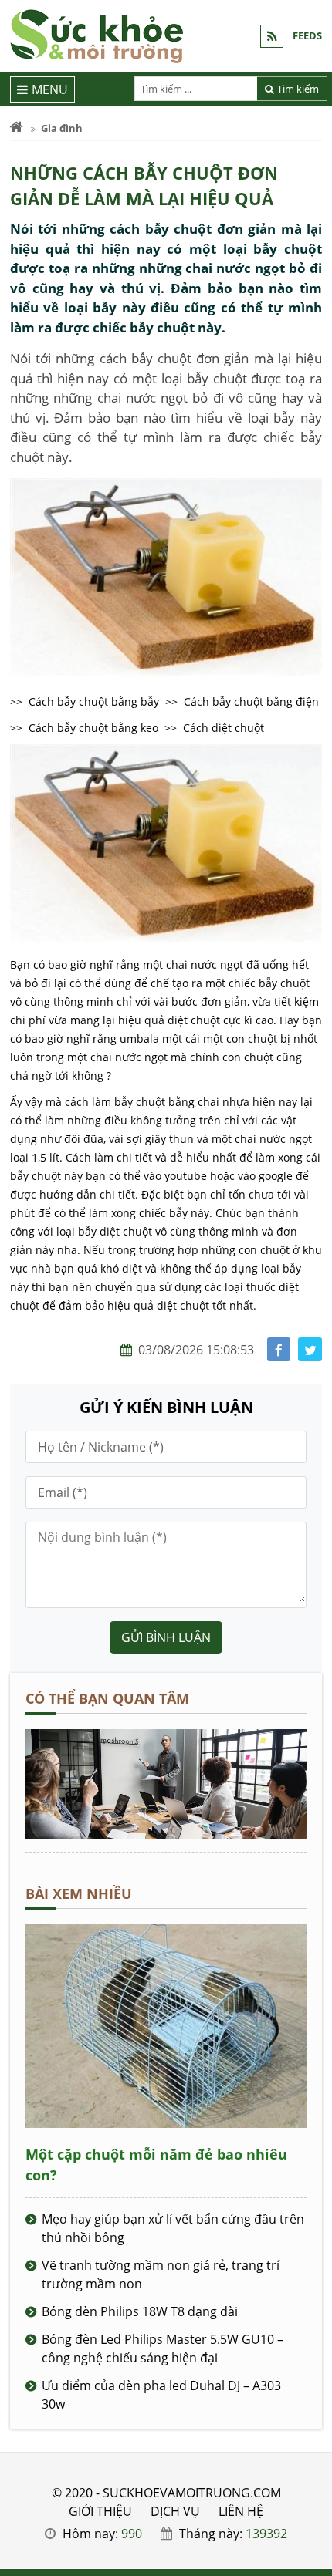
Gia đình (62, 128)
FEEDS (307, 35)
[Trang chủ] (17, 128)
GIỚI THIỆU (100, 2511)
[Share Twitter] (310, 1349)
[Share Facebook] (279, 1349)
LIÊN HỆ (241, 2511)
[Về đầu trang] (312, 1033)
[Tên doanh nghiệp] (166, 1835)
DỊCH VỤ (175, 2511)
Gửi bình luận (166, 1637)
